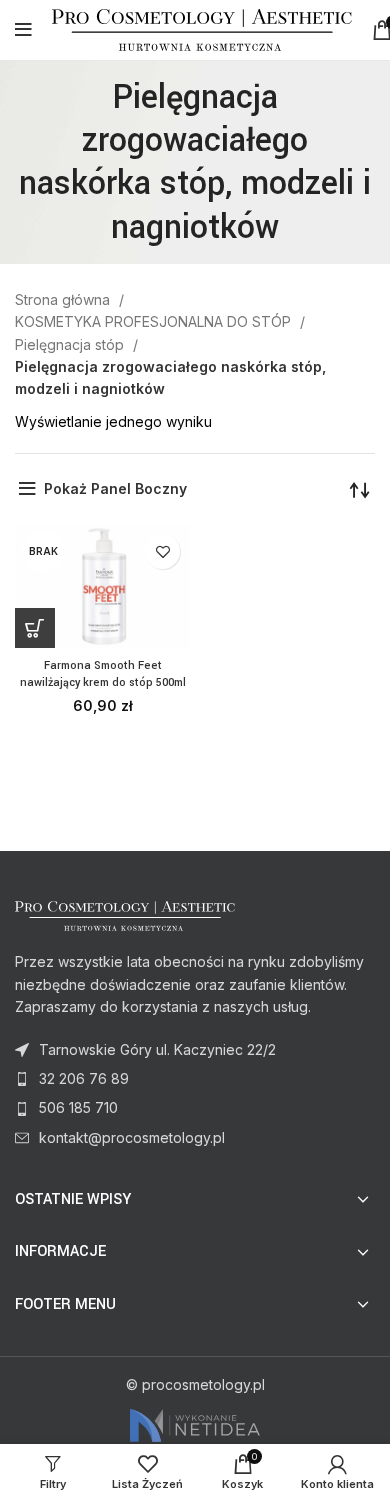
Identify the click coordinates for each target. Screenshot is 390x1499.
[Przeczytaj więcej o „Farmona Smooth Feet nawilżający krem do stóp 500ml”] (35, 628)
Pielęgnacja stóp (71, 344)
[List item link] (195, 1079)
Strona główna (64, 299)
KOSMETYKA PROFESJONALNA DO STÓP (155, 321)
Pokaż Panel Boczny (115, 488)
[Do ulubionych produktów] (162, 551)
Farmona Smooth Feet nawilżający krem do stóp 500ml (103, 674)
